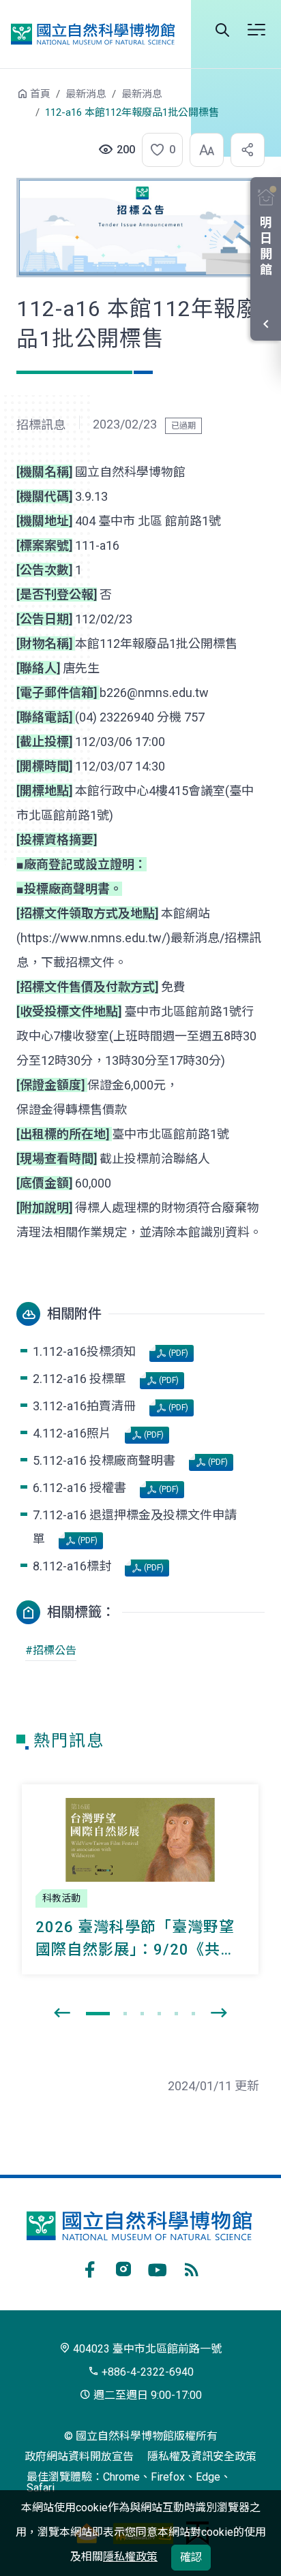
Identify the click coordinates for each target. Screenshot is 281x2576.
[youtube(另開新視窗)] (158, 2267)
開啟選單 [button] (256, 30)
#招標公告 (51, 1650)
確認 (191, 2557)
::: (7, 100)
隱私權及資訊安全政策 (202, 2456)
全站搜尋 (222, 30)
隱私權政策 (130, 2557)
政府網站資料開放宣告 (79, 2456)
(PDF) (177, 1353)
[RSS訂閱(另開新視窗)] (192, 2267)
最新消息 (86, 94)
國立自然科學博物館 (93, 34)
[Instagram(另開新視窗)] (123, 2267)
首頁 (40, 94)
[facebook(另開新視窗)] (89, 2267)
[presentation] (62, 2013)
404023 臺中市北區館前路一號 (146, 2349)
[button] (158, 150)
